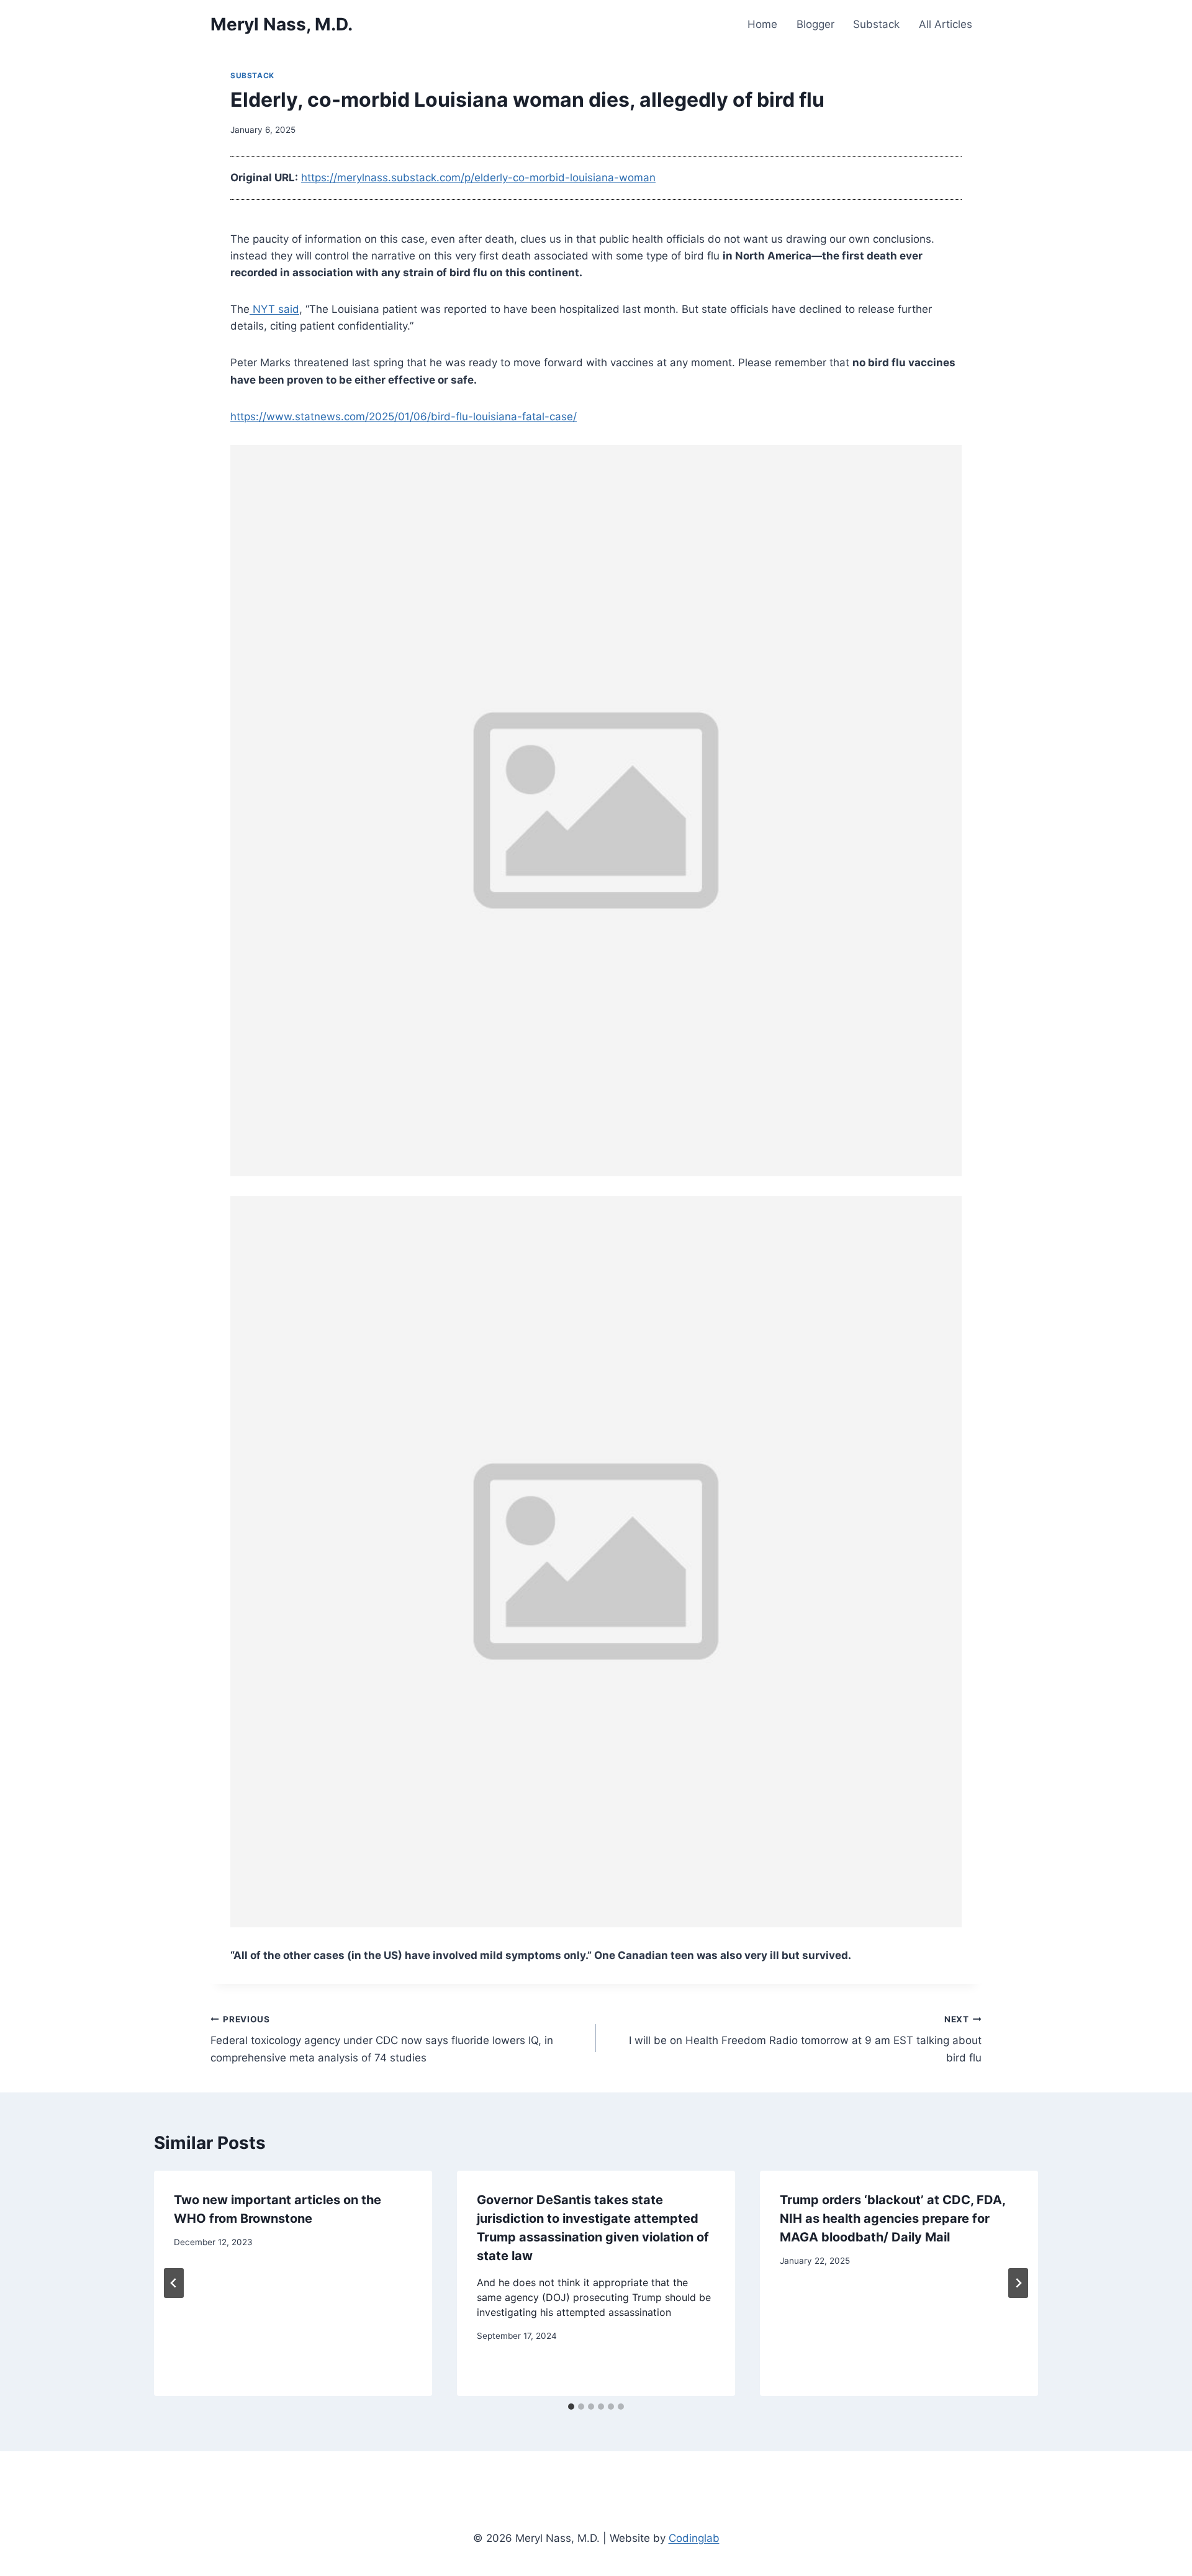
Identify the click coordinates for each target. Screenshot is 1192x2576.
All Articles (946, 24)
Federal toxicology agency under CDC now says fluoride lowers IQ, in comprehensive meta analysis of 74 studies (382, 2039)
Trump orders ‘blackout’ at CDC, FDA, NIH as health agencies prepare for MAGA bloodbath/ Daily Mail (892, 2218)
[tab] (571, 2407)
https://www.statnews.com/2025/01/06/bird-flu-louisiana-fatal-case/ (404, 417)
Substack (876, 24)
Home (762, 24)
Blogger (815, 24)
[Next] (1018, 2283)
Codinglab (694, 2538)
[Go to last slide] (174, 2283)
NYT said (274, 309)
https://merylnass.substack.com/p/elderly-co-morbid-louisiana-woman (478, 178)
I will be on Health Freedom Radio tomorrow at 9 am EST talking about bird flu (805, 2039)
